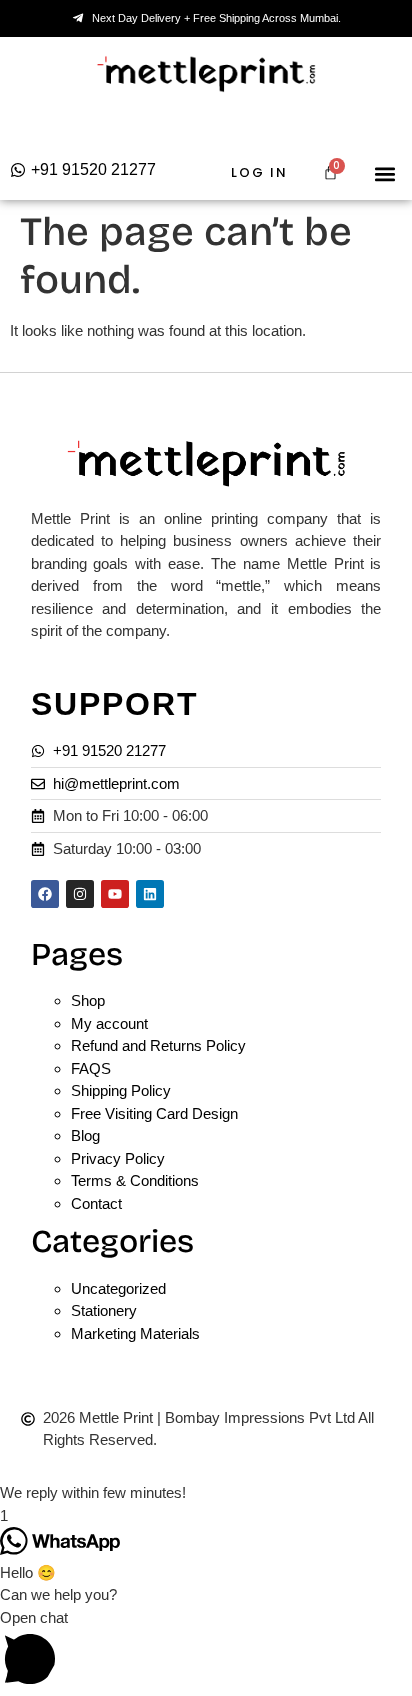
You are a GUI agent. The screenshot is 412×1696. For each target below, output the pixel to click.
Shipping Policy (121, 1090)
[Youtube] (115, 894)
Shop (88, 1000)
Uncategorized (118, 1288)
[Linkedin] (150, 894)
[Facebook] (45, 894)
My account (109, 1023)
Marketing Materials (135, 1333)
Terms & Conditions (135, 1180)
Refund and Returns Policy (158, 1045)
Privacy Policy (118, 1158)
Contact (96, 1203)
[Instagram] (80, 894)
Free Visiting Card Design (154, 1113)
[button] (385, 173)
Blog (85, 1135)
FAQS (91, 1068)
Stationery (104, 1310)
